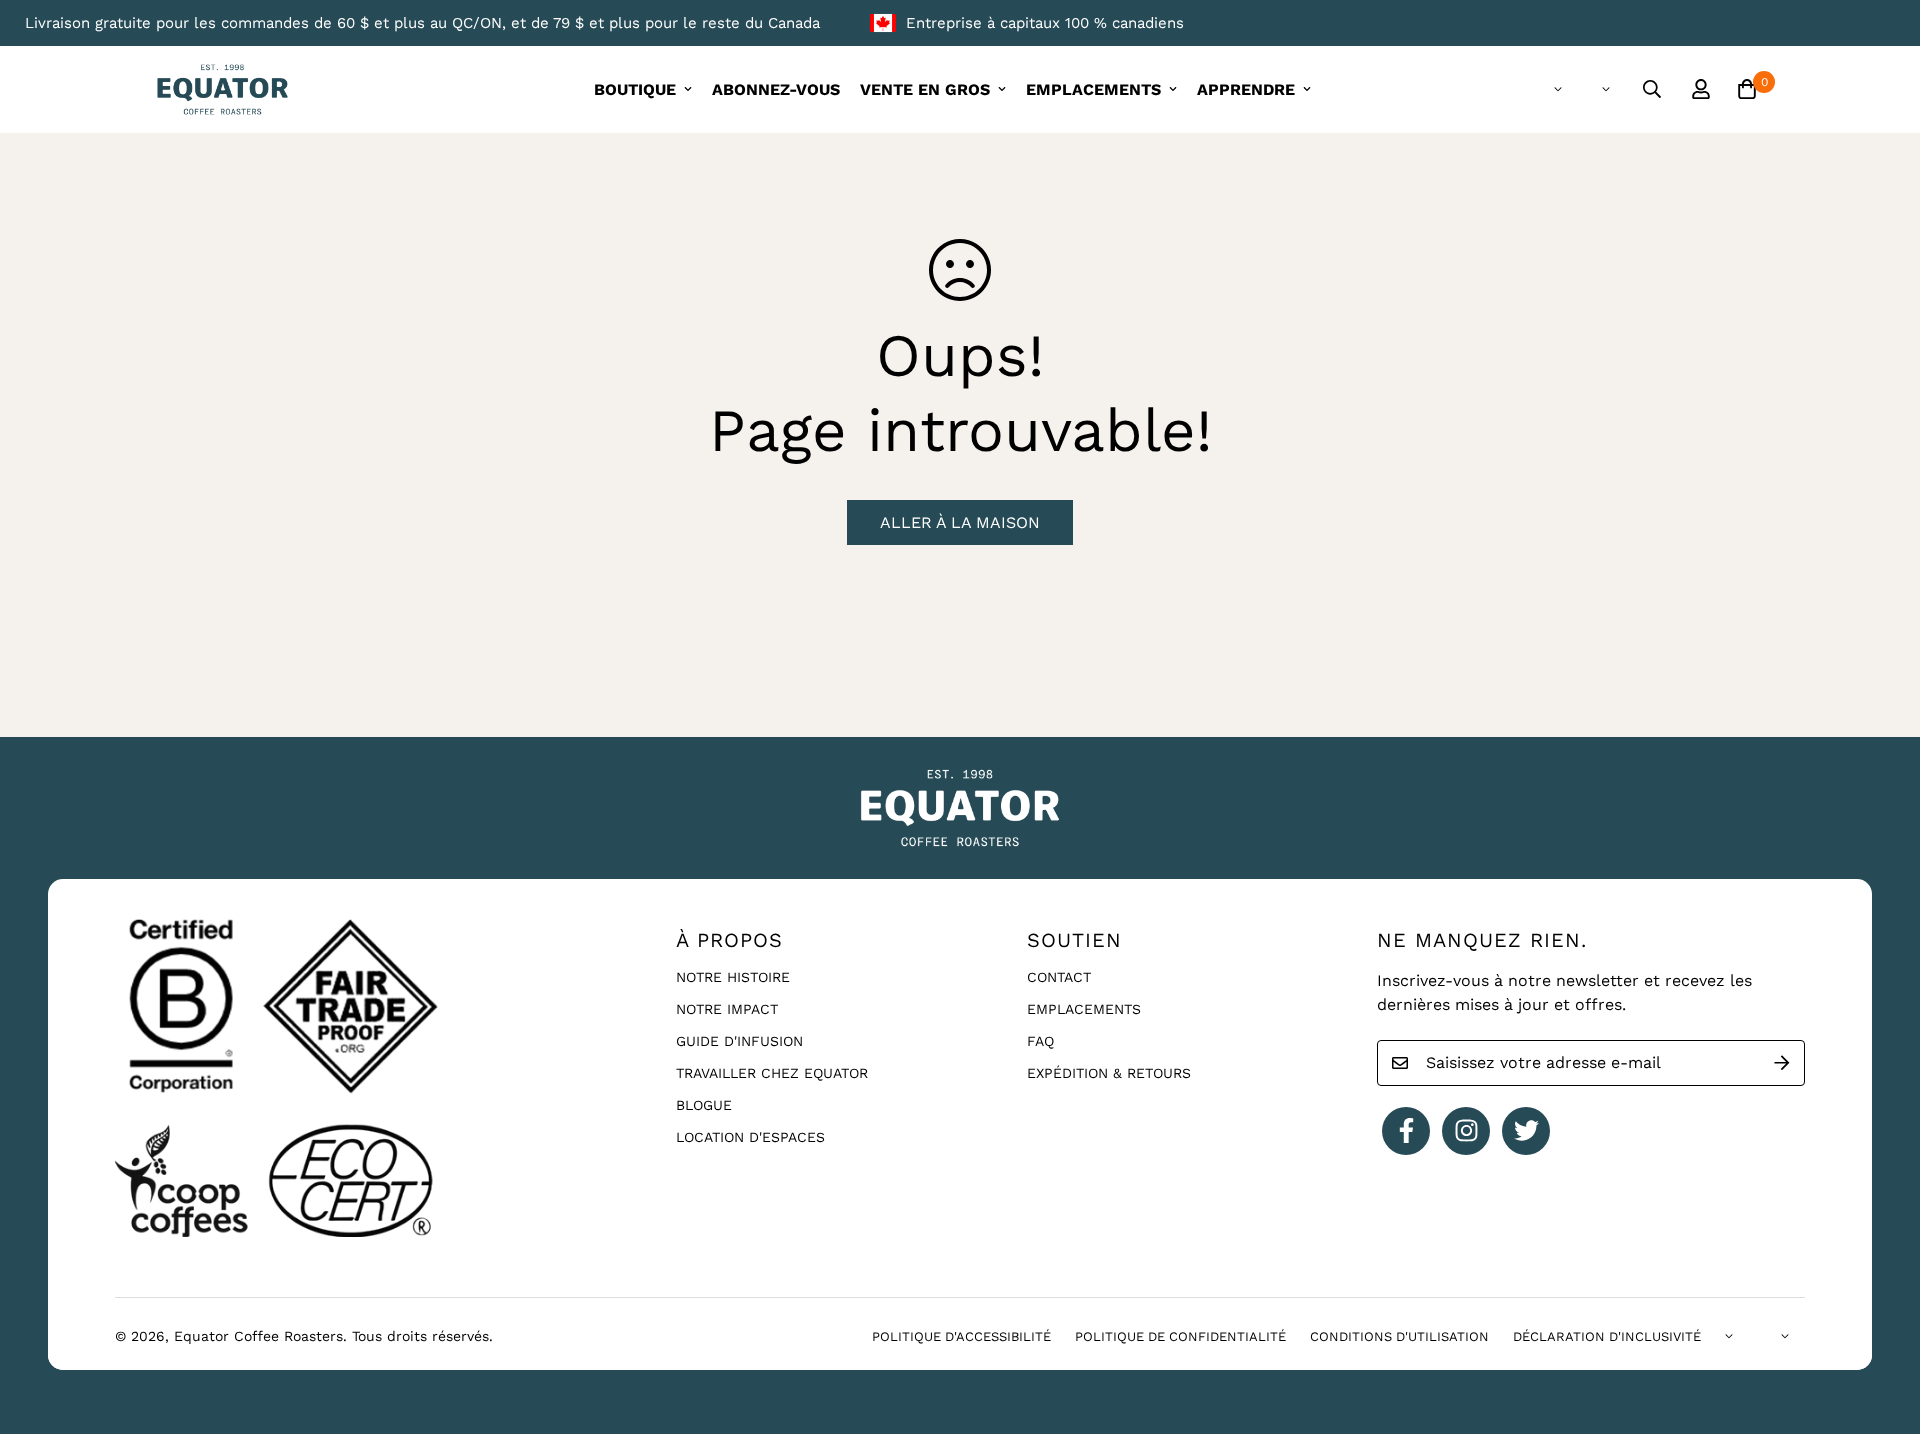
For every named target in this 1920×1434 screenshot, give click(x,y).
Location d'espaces (750, 1137)
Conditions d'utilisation (1399, 1336)
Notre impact (727, 1009)
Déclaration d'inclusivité (1607, 1336)
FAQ (1040, 1041)
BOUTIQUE (635, 89)
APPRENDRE (1246, 89)
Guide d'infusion (739, 1041)
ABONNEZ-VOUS (776, 89)
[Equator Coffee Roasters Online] (222, 89)
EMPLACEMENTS (1093, 89)
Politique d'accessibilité (961, 1336)
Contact (1059, 977)
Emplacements (1084, 1009)
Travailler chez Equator (772, 1073)
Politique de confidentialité (1180, 1336)
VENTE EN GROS (925, 89)
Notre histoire (733, 977)
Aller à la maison (960, 522)
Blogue (704, 1105)
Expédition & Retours (1109, 1073)
